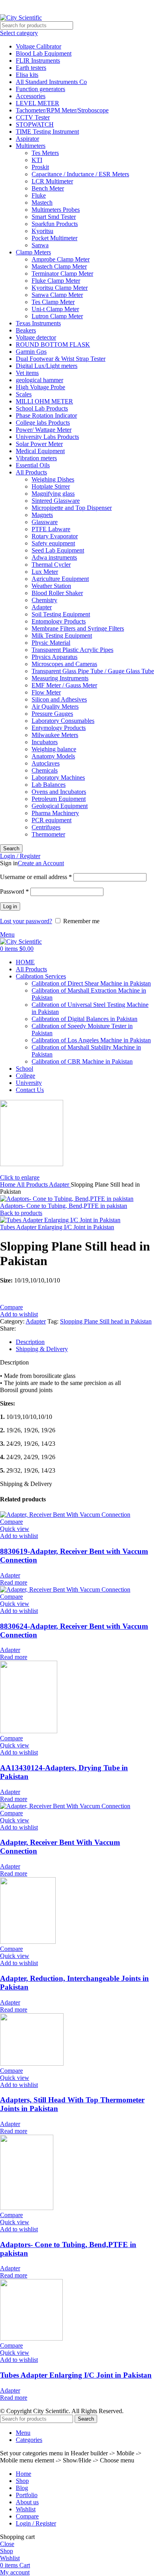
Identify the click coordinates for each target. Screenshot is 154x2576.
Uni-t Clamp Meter (55, 309)
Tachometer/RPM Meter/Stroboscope (62, 110)
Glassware (45, 522)
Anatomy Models (53, 756)
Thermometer (48, 834)
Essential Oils (33, 465)
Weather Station (51, 586)
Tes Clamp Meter (53, 302)
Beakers (26, 330)
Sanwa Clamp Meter (57, 295)
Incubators (45, 742)
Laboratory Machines (58, 777)
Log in (10, 906)
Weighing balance (54, 749)
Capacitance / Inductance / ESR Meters (80, 174)
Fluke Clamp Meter (56, 281)
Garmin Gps (31, 352)
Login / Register (36, 2523)
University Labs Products (47, 437)
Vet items (27, 373)
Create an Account (41, 863)
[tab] (85, 1342)
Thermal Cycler (51, 565)
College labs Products (43, 423)
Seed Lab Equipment (58, 550)
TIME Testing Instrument (47, 132)
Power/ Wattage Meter (44, 430)
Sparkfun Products (55, 224)
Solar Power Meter (39, 444)
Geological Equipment (60, 806)
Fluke (39, 195)
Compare (27, 2516)
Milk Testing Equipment (62, 636)
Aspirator (27, 139)
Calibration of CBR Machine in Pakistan (82, 1061)
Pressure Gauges (52, 714)
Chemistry (44, 600)
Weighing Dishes (53, 479)
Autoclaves (46, 763)
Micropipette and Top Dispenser (72, 508)
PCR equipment (52, 820)
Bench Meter (48, 188)
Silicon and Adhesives (59, 699)
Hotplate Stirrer (51, 486)
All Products (31, 472)
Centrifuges (46, 827)
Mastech (42, 203)
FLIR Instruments (38, 61)
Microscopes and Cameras (64, 664)
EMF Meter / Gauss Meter (64, 685)
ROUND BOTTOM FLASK (53, 344)
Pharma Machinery (55, 813)
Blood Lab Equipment (44, 53)
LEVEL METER (38, 103)
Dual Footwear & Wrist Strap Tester (61, 359)
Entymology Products (59, 728)
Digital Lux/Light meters (47, 366)
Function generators (40, 89)
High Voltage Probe (40, 387)
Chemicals (45, 770)
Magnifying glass (53, 494)
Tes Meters (45, 153)
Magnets (42, 515)
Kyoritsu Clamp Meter (60, 288)
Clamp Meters (33, 252)
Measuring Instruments (60, 678)
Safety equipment (53, 543)
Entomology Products (59, 621)
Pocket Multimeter (54, 238)
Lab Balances (49, 785)
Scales (24, 394)
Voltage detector (36, 337)
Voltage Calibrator (38, 46)
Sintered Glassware (56, 501)
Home (8, 1184)
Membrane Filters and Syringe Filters (78, 628)
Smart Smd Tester (54, 217)
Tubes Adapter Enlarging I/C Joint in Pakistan (57, 1227)
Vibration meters (36, 458)
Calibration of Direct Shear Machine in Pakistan (91, 983)
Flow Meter (46, 692)
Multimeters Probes (56, 210)
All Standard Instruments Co (51, 82)
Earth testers (31, 68)
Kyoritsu (42, 231)
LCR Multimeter (52, 181)
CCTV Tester (33, 117)
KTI (37, 160)
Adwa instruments (54, 557)
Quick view (15, 1529)
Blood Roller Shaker (57, 593)
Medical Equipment (40, 451)
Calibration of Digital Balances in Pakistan (85, 1019)
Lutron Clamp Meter (57, 316)
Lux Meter (45, 572)
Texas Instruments (38, 323)
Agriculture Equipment (60, 579)
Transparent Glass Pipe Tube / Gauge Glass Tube (93, 671)
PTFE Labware (51, 529)
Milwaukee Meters (55, 735)
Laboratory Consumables (63, 721)
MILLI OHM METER (44, 401)
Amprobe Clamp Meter (61, 259)
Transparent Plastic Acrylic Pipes (72, 650)
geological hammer (39, 380)
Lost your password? (26, 921)
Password (14, 891)
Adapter (42, 607)
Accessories (31, 96)
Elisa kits (27, 75)
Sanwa (40, 245)
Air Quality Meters (55, 707)
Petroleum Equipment (59, 799)
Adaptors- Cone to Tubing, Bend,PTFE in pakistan (64, 1206)
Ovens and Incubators (59, 792)
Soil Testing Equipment (61, 614)
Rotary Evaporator (55, 536)
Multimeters (31, 146)
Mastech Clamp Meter (59, 266)
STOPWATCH (35, 124)
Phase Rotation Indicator (46, 415)
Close (7, 2544)
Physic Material (51, 643)
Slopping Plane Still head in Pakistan (106, 1321)
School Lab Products (42, 408)
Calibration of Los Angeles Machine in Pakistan (91, 1040)
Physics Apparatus (54, 657)
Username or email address (36, 877)
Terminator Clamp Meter (62, 273)
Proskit (40, 167)
